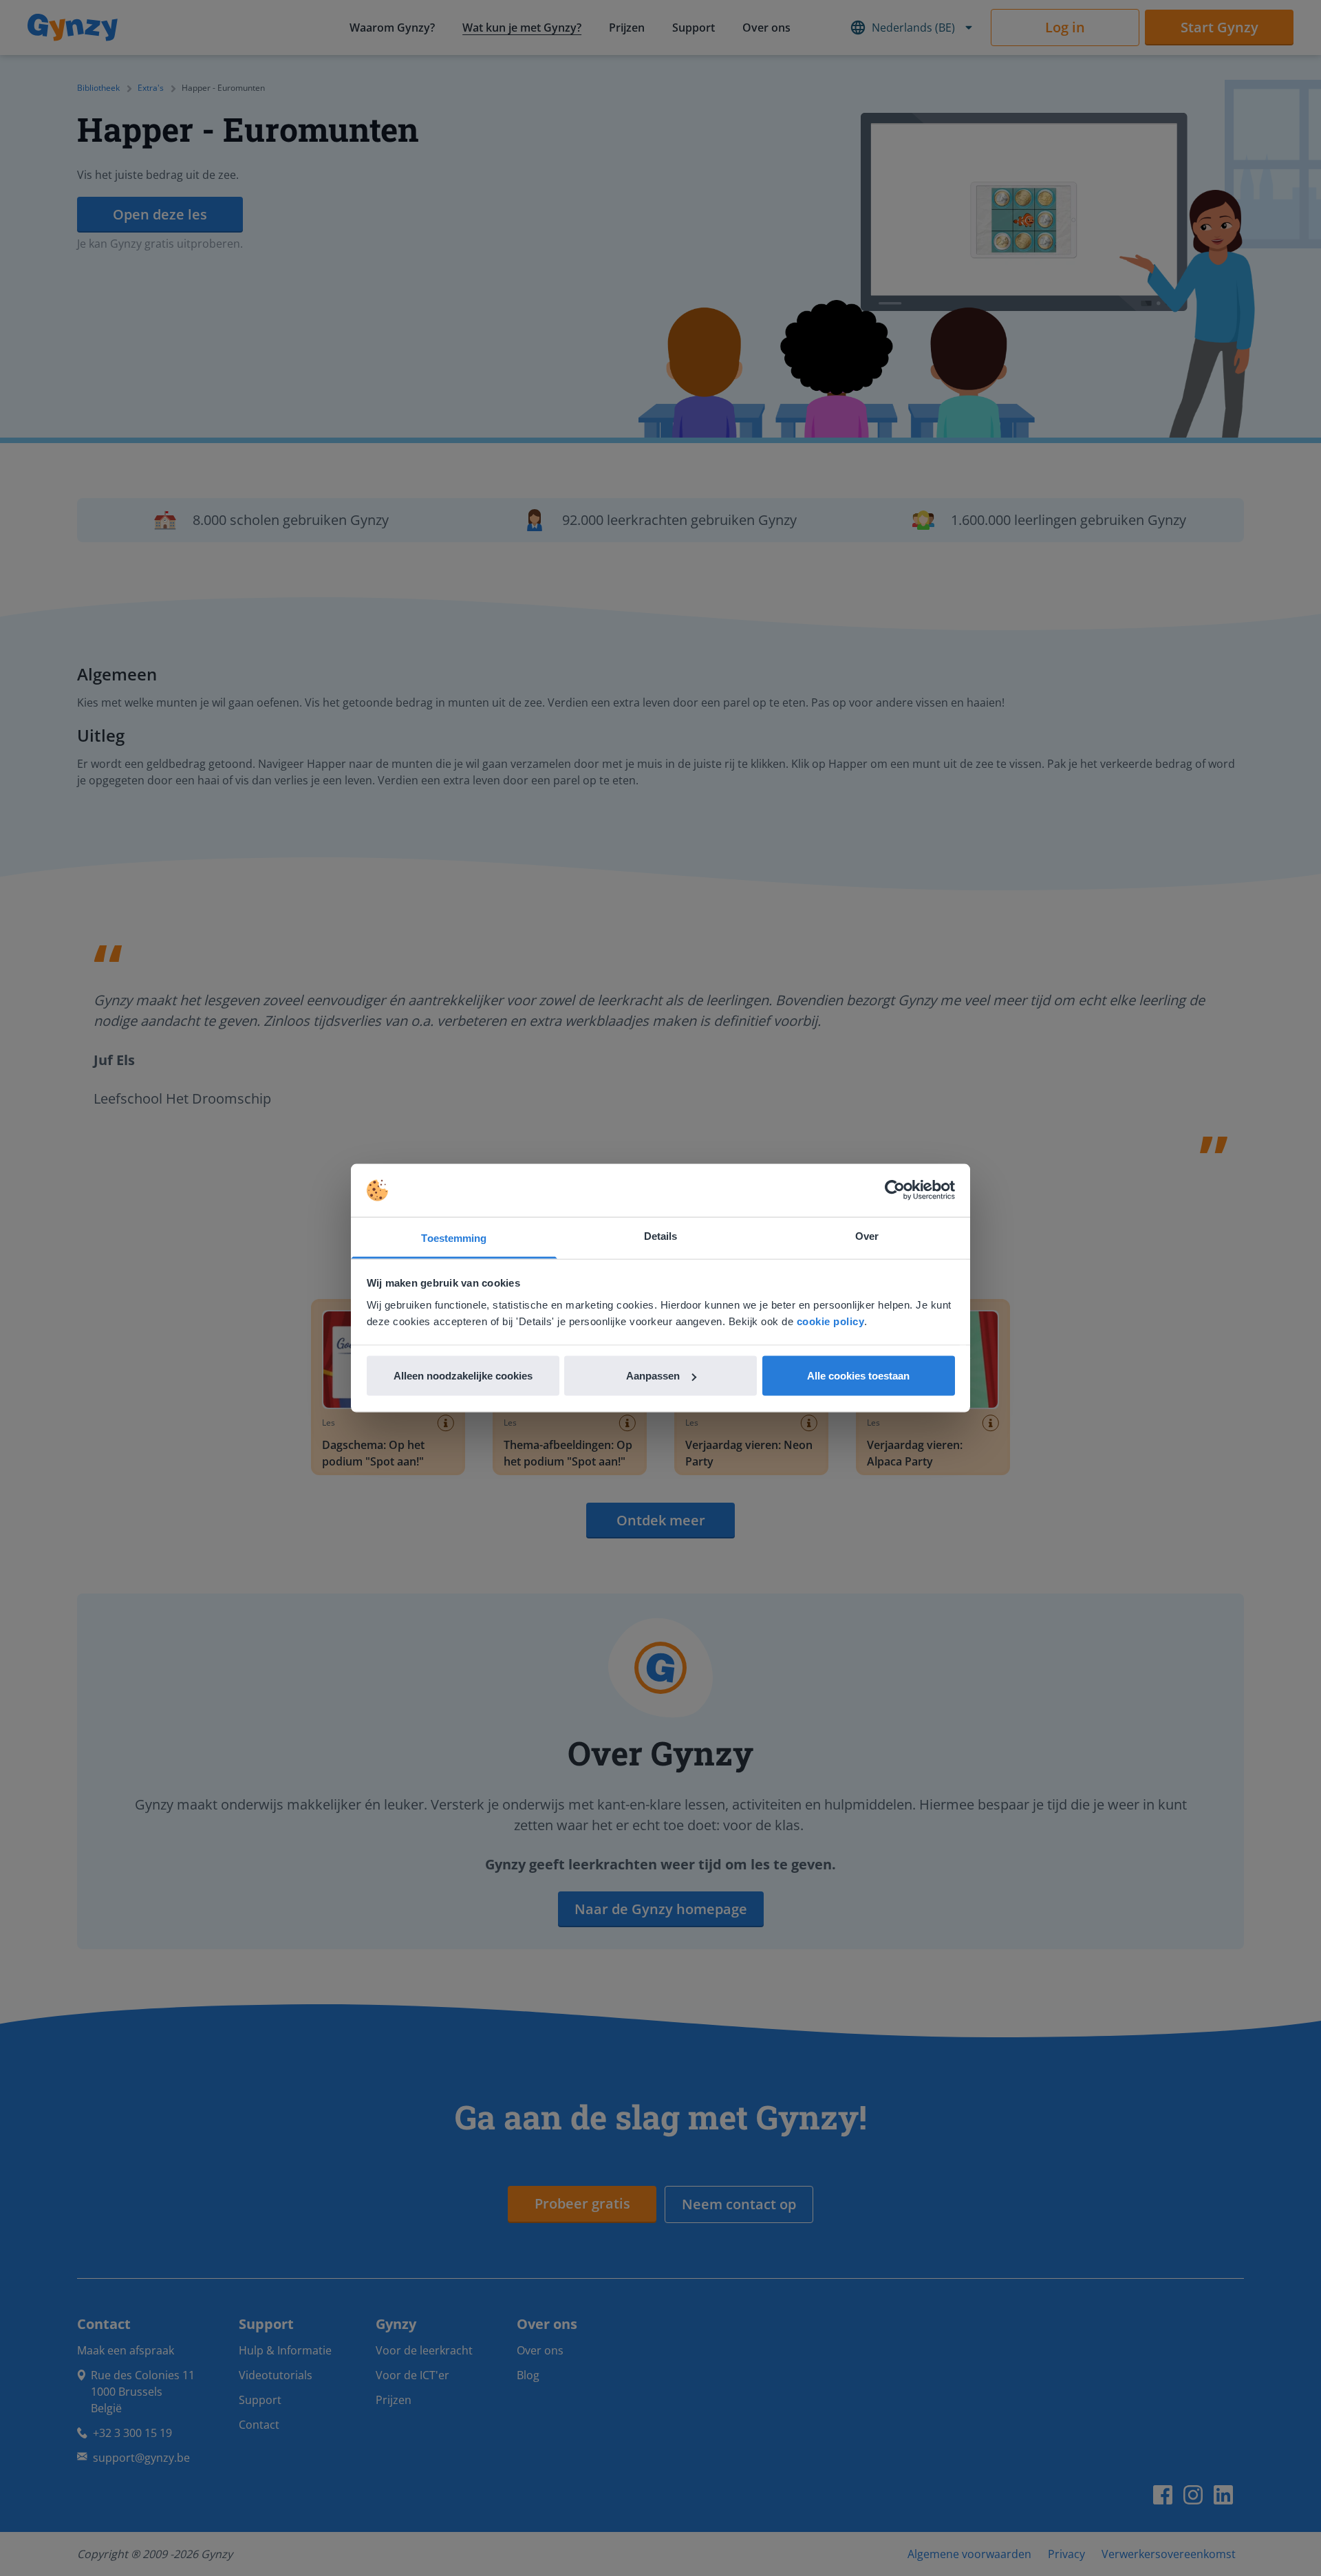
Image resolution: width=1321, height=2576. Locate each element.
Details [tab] (661, 1235)
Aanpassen (653, 1376)
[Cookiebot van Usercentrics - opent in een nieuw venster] (895, 1190)
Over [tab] (867, 1235)
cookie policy (831, 1321)
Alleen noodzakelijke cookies (463, 1376)
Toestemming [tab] (454, 1237)
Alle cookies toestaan (858, 1376)
